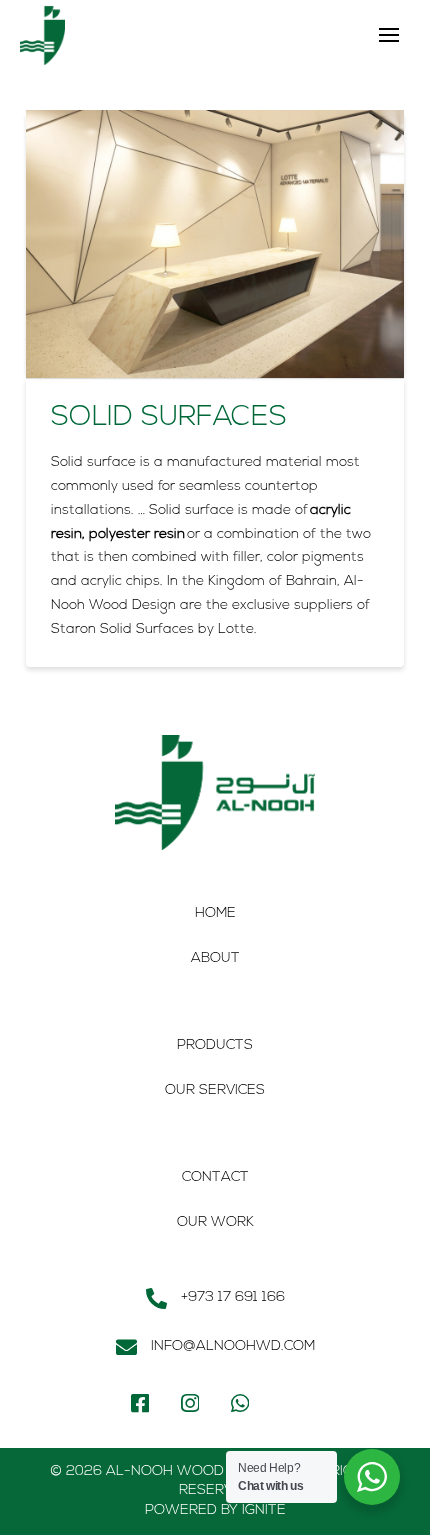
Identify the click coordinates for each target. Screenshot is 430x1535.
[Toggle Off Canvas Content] (389, 35)
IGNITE (264, 1510)
